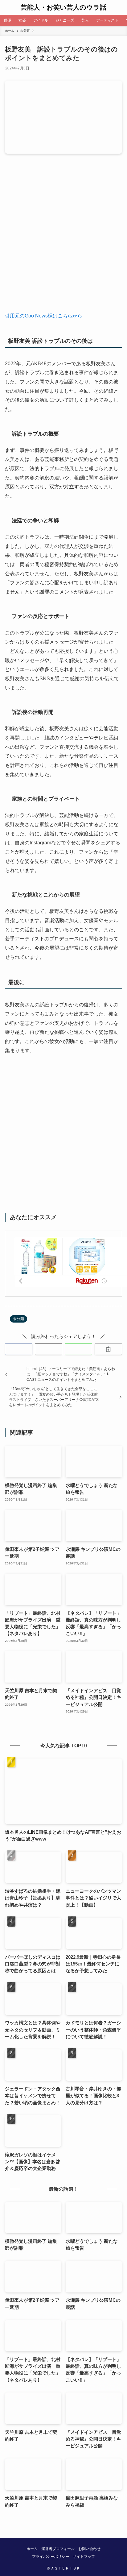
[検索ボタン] (120, 7)
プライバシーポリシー (51, 2557)
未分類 (18, 1319)
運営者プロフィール (58, 2549)
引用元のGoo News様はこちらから (44, 316)
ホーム (32, 2549)
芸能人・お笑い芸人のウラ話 (63, 8)
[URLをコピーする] (108, 1349)
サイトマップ (84, 2557)
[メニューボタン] (7, 7)
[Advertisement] (63, 238)
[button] (19, 1349)
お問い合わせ (89, 2549)
